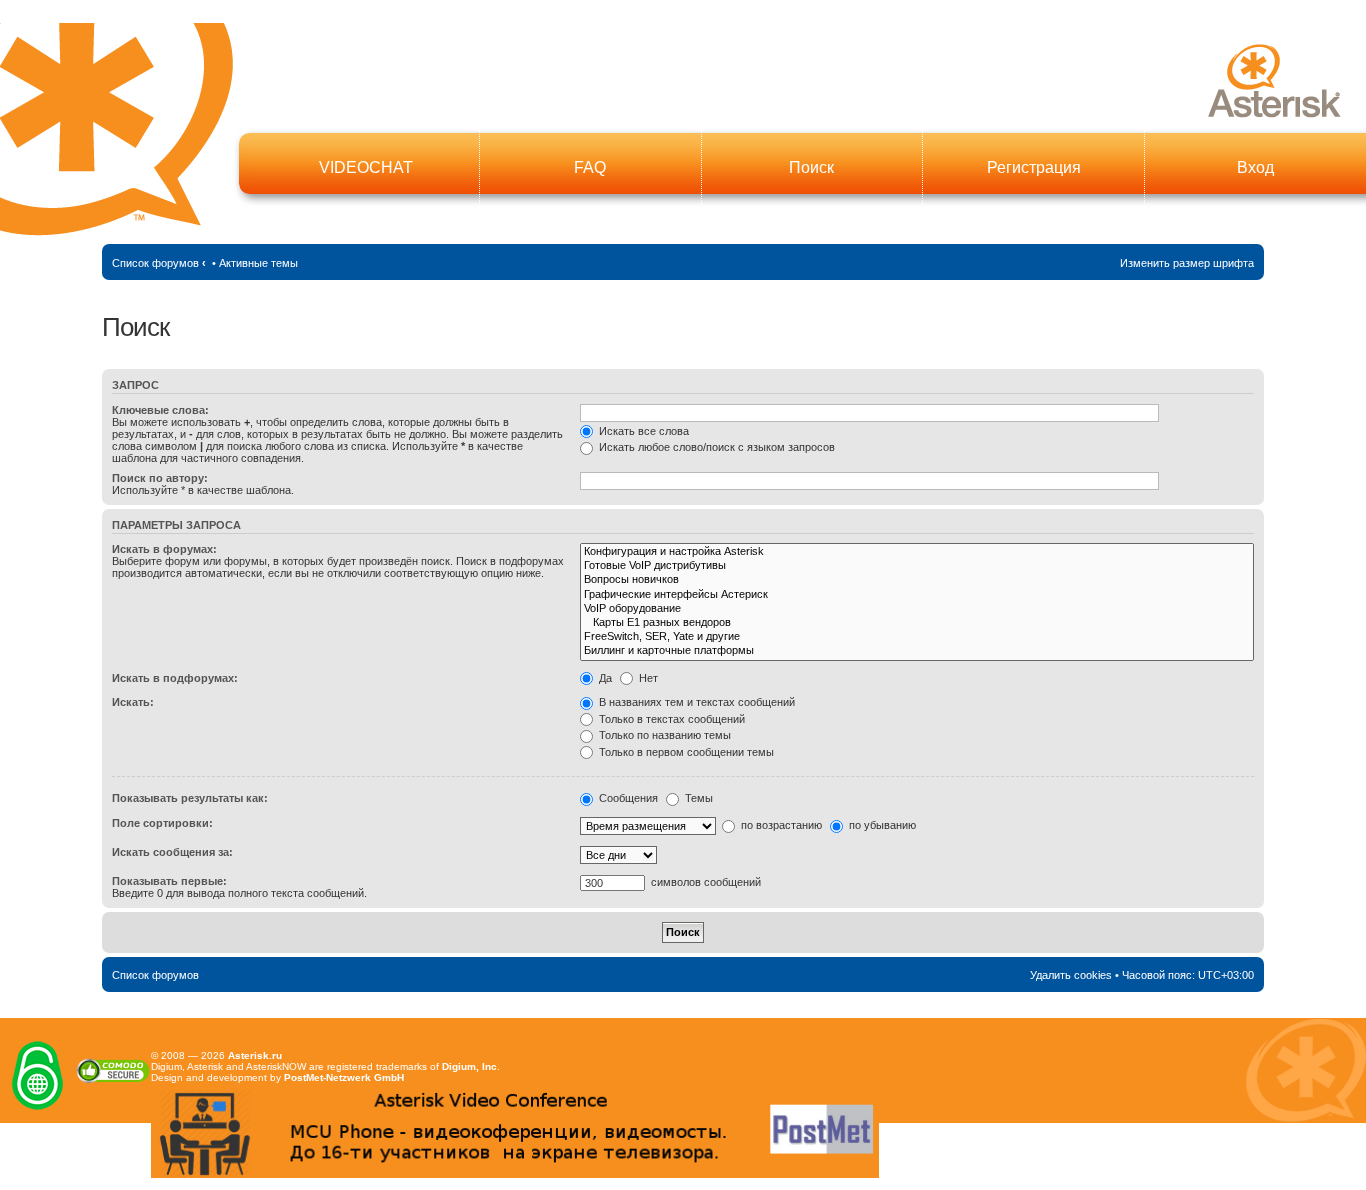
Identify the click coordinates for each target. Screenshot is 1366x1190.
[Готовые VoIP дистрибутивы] (916, 566)
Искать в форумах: (164, 549)
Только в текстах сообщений (670, 719)
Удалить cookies (1071, 975)
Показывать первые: (169, 881)
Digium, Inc (469, 1066)
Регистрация (1034, 167)
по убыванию (881, 825)
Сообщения (627, 798)
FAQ (590, 167)
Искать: (133, 702)
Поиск (811, 167)
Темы (697, 798)
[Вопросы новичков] (916, 580)
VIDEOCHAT (366, 167)
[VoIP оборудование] (916, 609)
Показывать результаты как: (190, 798)
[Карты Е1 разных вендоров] (916, 623)
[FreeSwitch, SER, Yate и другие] (916, 637)
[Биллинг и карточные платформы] (916, 651)
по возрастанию (780, 825)
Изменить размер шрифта (1187, 263)
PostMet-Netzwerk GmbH (344, 1077)
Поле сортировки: (162, 823)
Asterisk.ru (255, 1055)
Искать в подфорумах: (175, 678)
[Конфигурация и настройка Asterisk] (916, 552)
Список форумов (155, 263)
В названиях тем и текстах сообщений (695, 702)
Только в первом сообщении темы (685, 752)
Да (604, 678)
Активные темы (258, 263)
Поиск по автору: (160, 478)
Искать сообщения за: (172, 852)
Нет (647, 678)
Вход (1255, 167)
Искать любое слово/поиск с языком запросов (715, 447)
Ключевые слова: (160, 410)
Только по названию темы (663, 735)
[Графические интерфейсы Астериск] (916, 595)
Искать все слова (642, 431)
